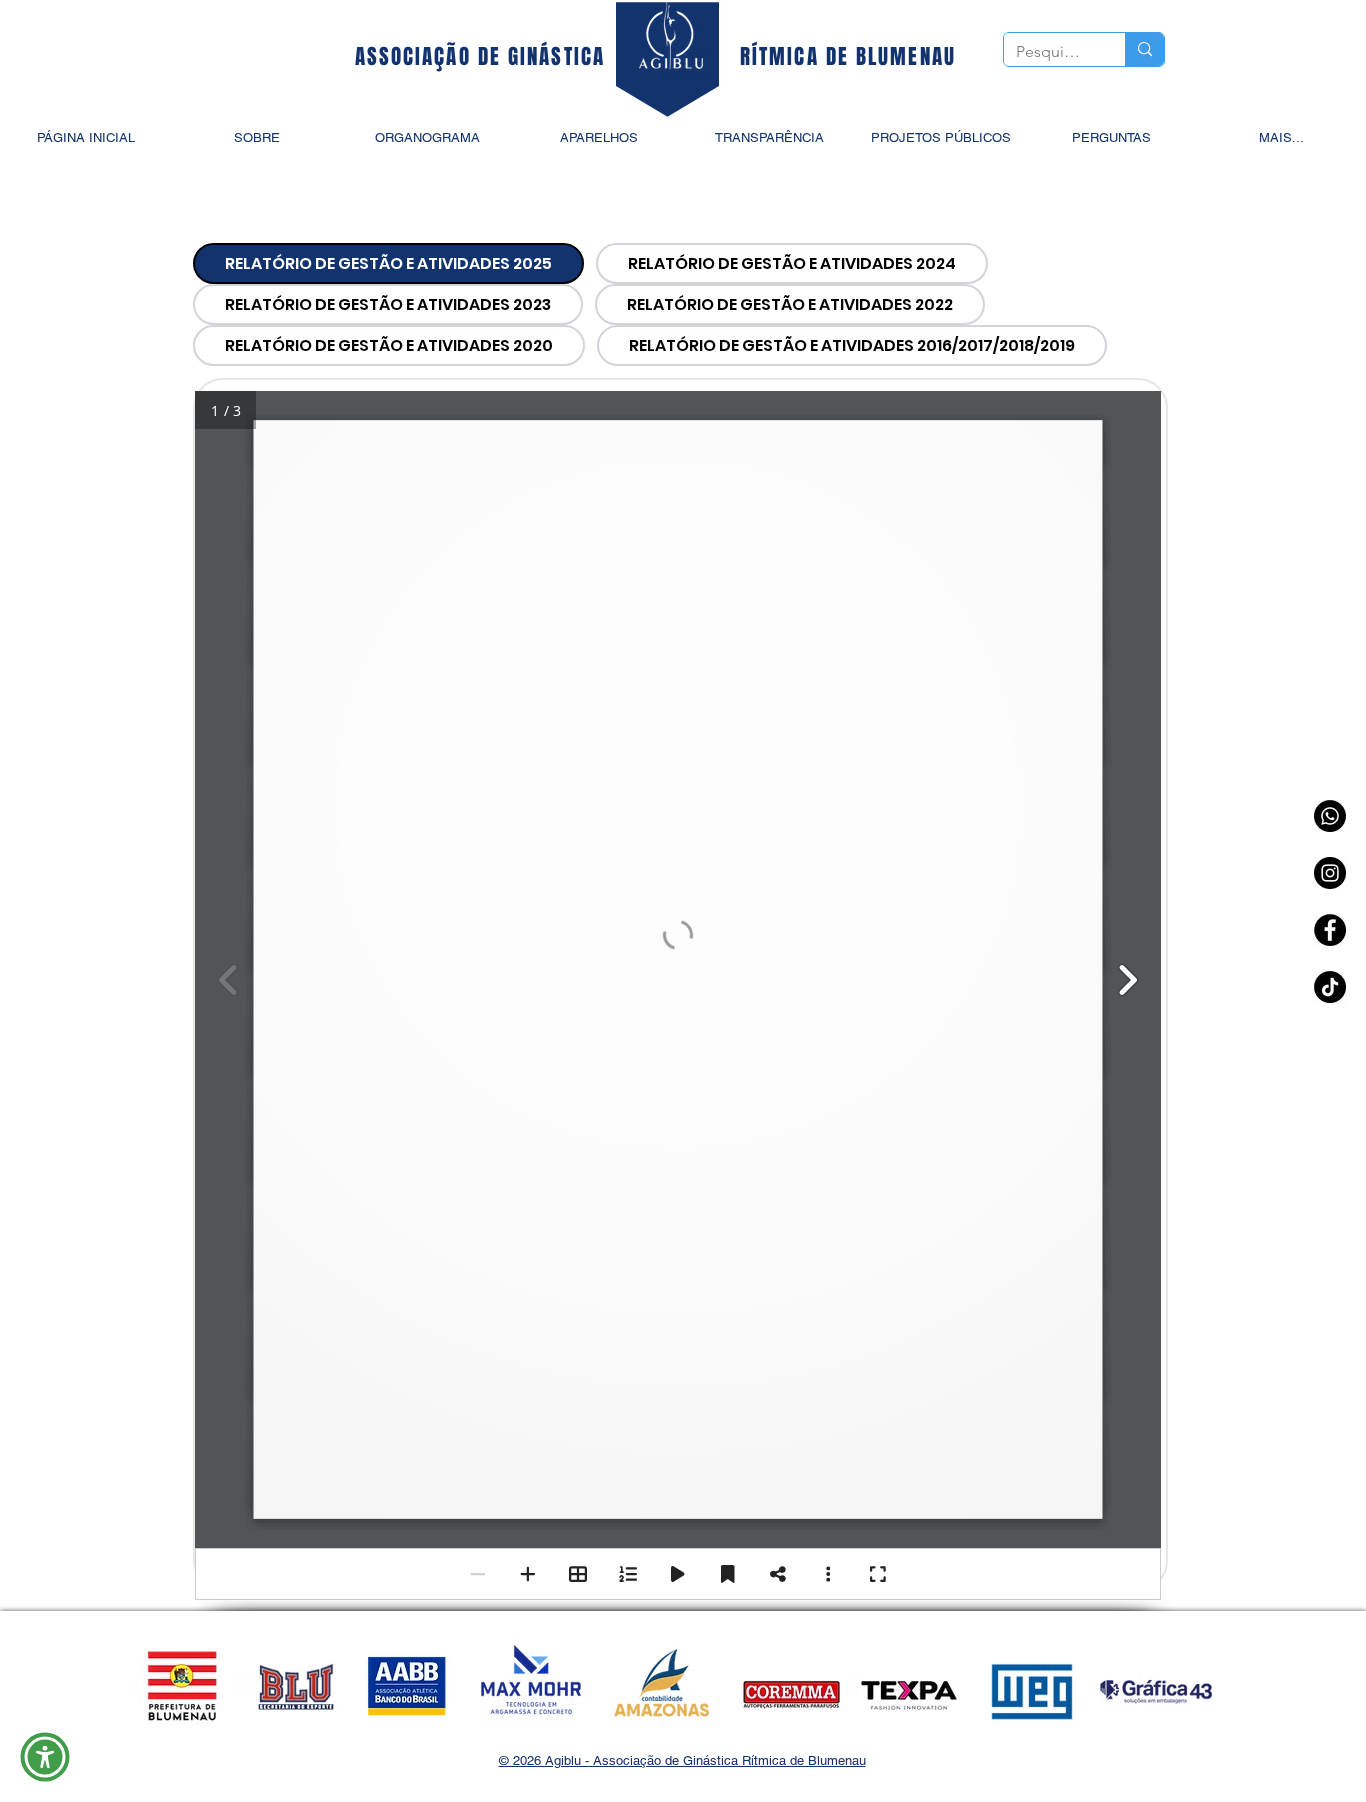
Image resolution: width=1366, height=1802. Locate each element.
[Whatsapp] (1330, 816)
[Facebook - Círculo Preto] (1330, 930)
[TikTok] (1330, 987)
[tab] (388, 263)
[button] (45, 1757)
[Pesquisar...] (1144, 49)
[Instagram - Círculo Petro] (1330, 873)
